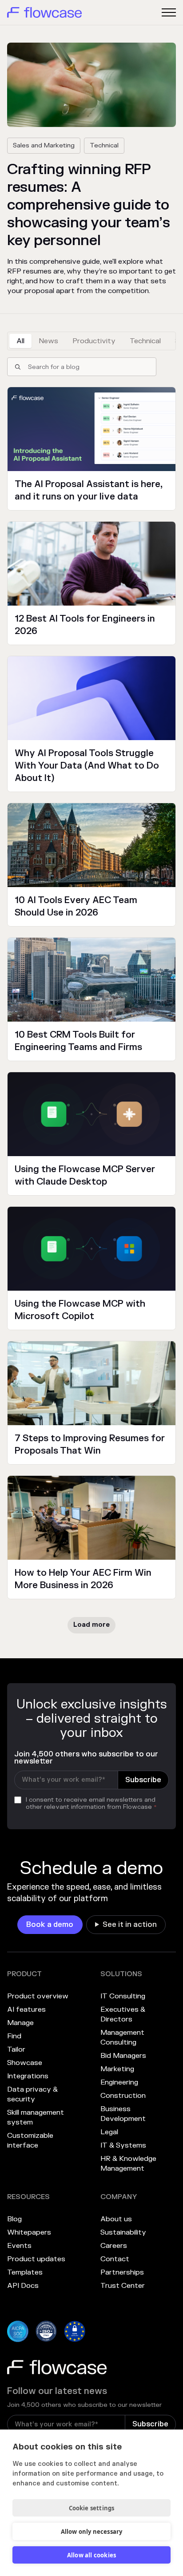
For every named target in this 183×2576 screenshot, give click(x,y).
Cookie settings (92, 2508)
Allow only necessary (92, 2532)
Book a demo (50, 1925)
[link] (50, 1925)
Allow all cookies (91, 2555)
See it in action (130, 1925)
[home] (44, 12)
